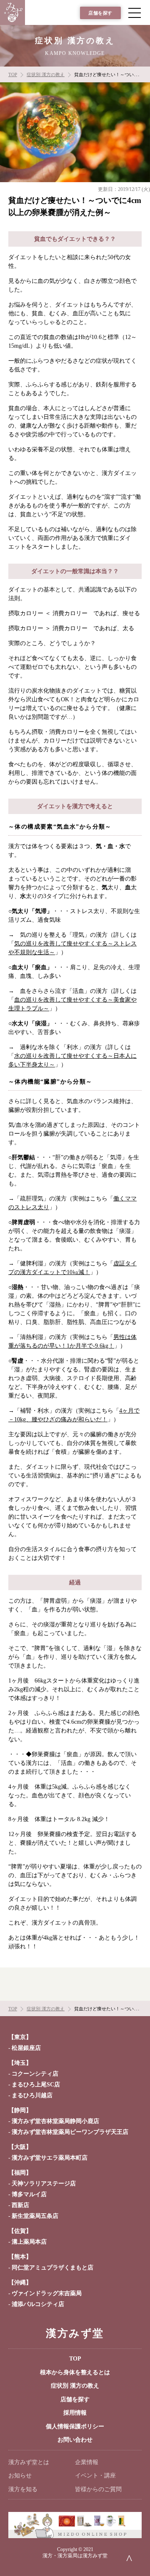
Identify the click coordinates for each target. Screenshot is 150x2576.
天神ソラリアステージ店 (44, 2184)
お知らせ (20, 2476)
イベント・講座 (95, 2476)
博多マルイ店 (29, 2194)
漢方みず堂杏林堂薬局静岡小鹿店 (55, 2121)
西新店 (20, 2205)
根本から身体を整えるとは (75, 2372)
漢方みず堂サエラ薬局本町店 (50, 2158)
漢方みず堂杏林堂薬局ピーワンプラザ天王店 (70, 2132)
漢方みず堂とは (29, 2462)
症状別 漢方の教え (75, 2386)
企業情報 (87, 2462)
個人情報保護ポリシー (75, 2426)
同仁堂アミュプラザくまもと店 (52, 2268)
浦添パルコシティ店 (38, 2304)
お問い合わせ (75, 2440)
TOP (75, 2359)
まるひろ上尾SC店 (36, 2085)
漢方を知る (23, 2489)
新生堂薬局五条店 (35, 2216)
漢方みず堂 (75, 2333)
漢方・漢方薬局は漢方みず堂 (75, 2556)
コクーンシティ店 (35, 2074)
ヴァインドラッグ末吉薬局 (47, 2293)
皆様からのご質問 (98, 2489)
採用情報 (75, 2413)
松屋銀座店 (26, 2048)
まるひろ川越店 (32, 2095)
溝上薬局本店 (29, 2242)
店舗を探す (100, 13)
